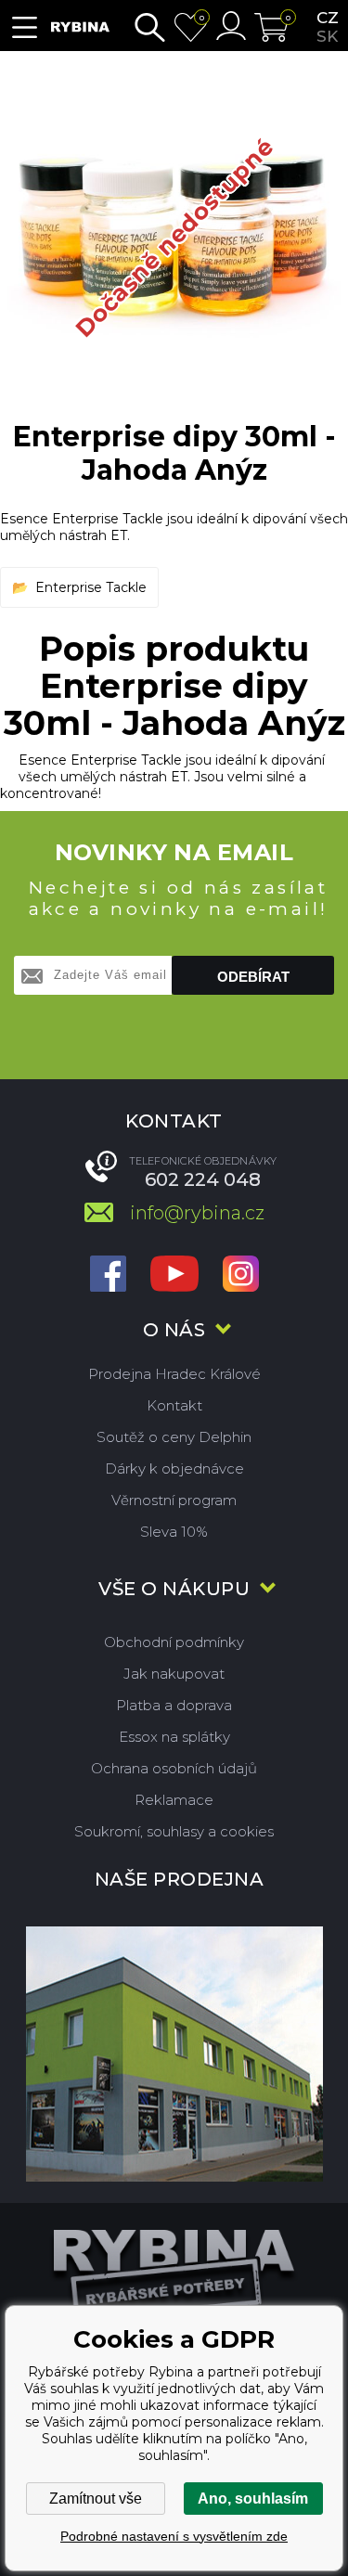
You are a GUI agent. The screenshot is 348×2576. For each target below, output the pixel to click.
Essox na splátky (174, 1737)
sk (327, 36)
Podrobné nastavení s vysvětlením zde (174, 2536)
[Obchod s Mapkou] (174, 2054)
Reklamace (174, 1800)
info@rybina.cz (197, 1213)
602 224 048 (203, 1179)
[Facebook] (108, 1275)
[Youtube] (174, 1275)
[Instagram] (241, 1275)
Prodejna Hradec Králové (174, 1374)
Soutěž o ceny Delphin (174, 1437)
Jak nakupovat (174, 1674)
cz (328, 18)
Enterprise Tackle (91, 587)
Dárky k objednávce (174, 1468)
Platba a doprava (174, 1705)
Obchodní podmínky (174, 1642)
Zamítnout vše (96, 2499)
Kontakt (174, 1405)
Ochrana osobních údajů (174, 1768)
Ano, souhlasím (253, 2499)
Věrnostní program (174, 1500)
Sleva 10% (174, 1532)
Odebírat (253, 977)
